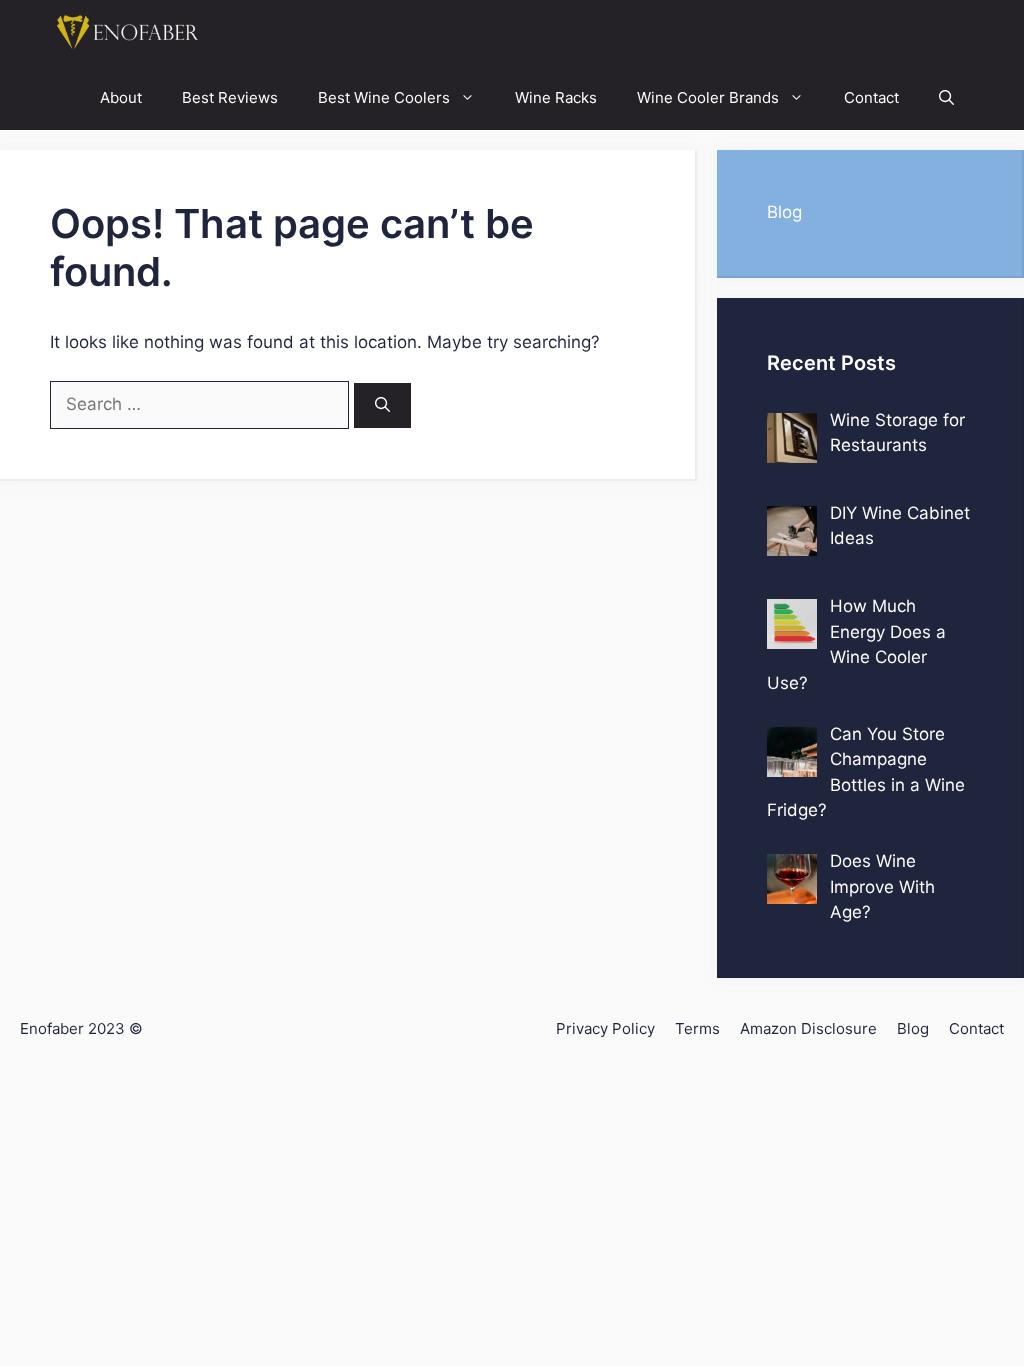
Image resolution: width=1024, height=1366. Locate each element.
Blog (784, 212)
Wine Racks (556, 97)
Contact (871, 97)
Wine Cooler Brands (708, 97)
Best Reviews (230, 97)
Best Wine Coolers (384, 97)
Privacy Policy (605, 1028)
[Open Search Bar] (946, 97)
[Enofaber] (125, 32)
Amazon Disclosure (808, 1028)
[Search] (382, 405)
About (121, 97)
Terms (697, 1028)
